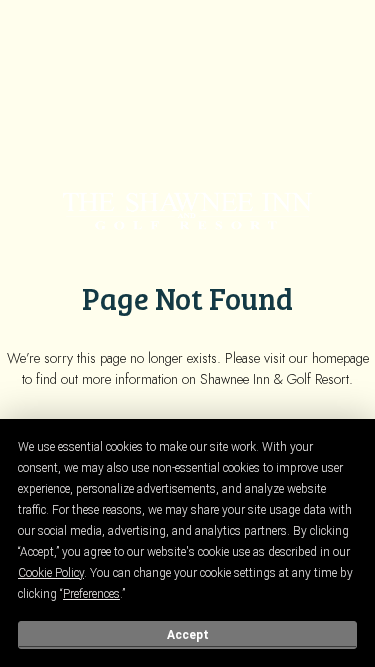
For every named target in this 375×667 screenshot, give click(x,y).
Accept (188, 635)
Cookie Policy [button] (51, 573)
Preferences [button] (91, 594)
